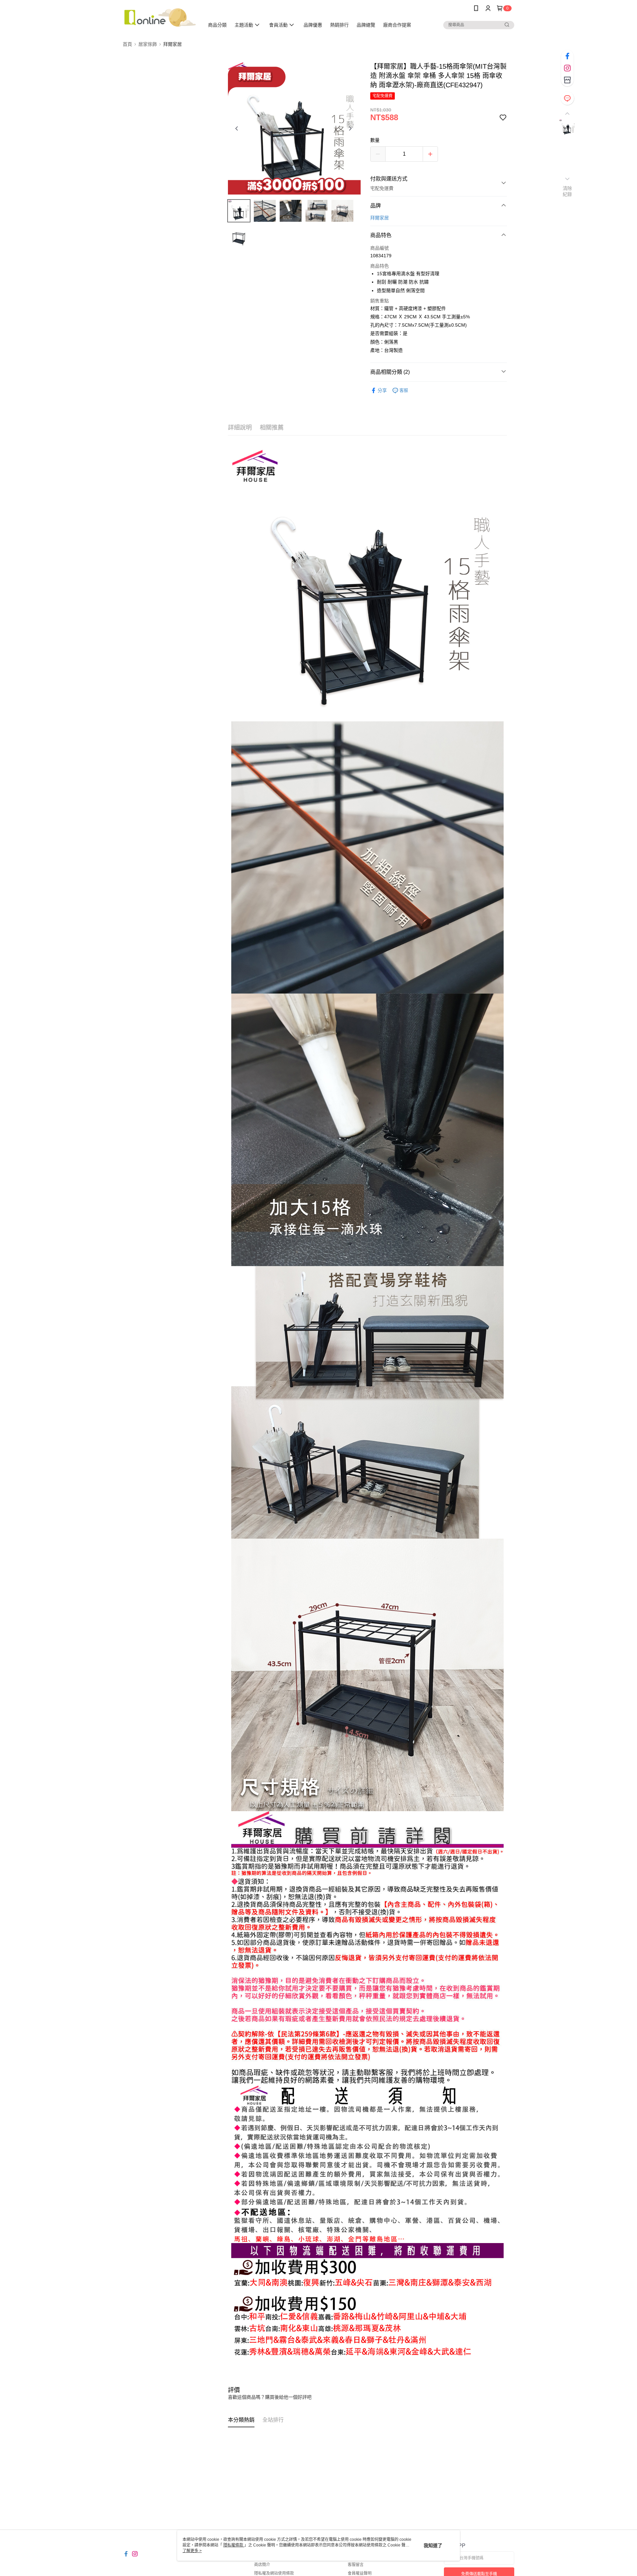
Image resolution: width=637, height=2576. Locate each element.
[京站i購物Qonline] (160, 17)
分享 (382, 390)
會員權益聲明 (360, 2573)
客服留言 (356, 2565)
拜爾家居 (380, 218)
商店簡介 (262, 2565)
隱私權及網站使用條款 (274, 2573)
